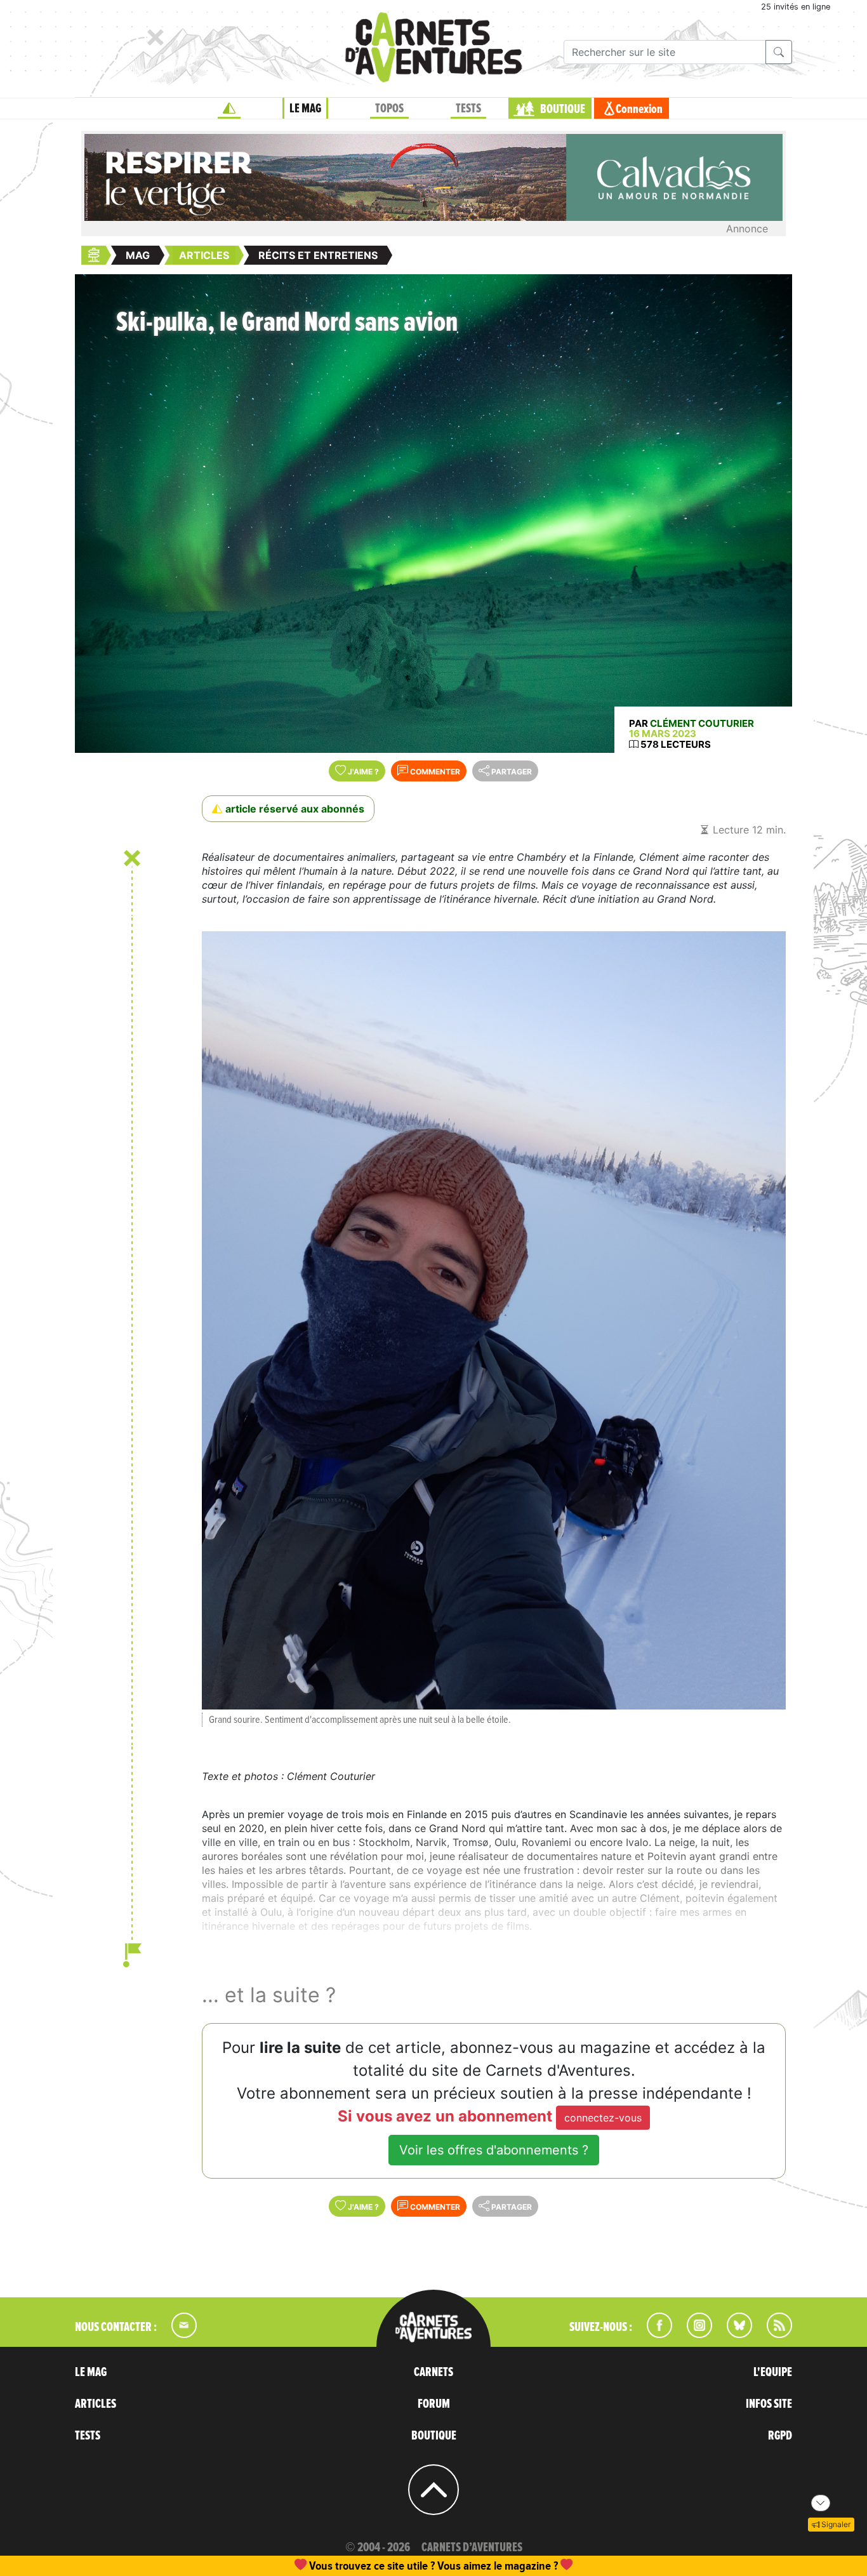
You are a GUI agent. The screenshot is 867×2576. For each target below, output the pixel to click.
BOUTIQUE (563, 109)
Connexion (639, 109)
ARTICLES (96, 2404)
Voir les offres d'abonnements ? (494, 2150)
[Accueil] (229, 109)
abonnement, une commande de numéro (335, 2566)
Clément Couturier (702, 723)
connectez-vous (603, 2118)
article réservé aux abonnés (295, 809)
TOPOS (389, 109)
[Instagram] (694, 2334)
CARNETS (433, 2372)
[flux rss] (773, 2334)
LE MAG (305, 109)
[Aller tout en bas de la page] (821, 2503)
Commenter (434, 772)
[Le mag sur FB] (654, 2334)
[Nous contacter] (178, 2334)
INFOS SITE (769, 2404)
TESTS (468, 109)
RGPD (780, 2436)
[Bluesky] (733, 2334)
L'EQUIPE (773, 2372)
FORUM (434, 2404)
